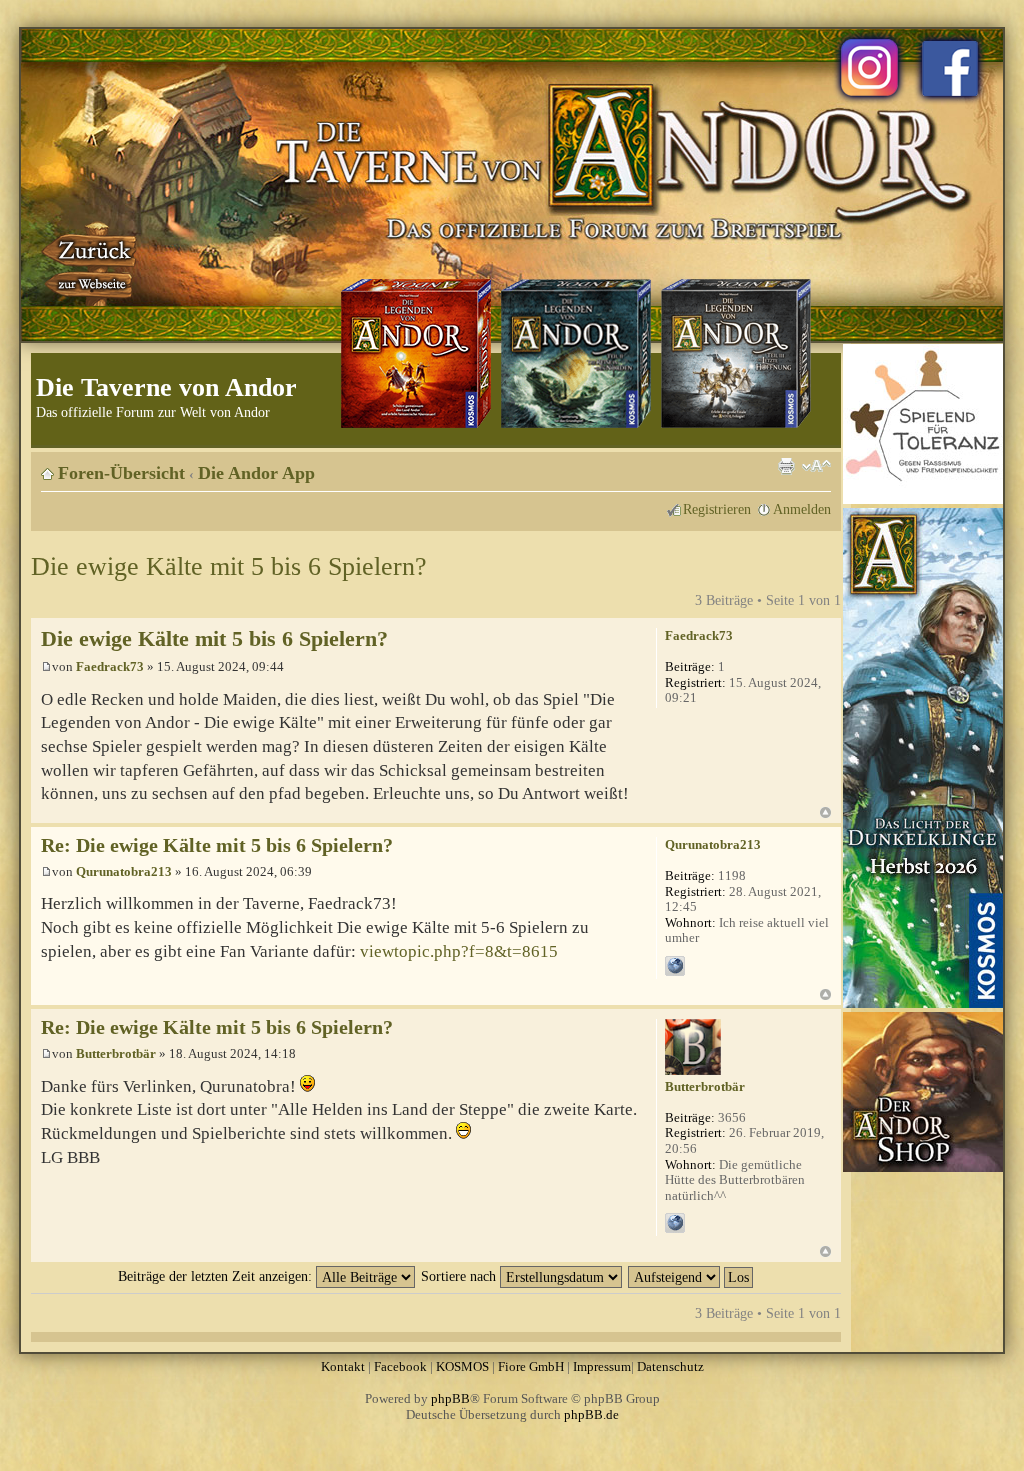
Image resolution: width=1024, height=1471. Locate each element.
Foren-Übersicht (121, 473)
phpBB (450, 1398)
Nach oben (825, 812)
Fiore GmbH (531, 1366)
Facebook (400, 1366)
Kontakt (343, 1366)
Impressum (602, 1366)
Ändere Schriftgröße (816, 466)
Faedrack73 (110, 666)
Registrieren (717, 509)
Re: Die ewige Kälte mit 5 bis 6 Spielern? (217, 845)
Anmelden (802, 509)
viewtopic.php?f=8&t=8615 (459, 951)
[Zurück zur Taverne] (91, 263)
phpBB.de (591, 1414)
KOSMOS (462, 1366)
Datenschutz (670, 1366)
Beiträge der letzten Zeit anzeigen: (217, 1276)
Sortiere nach (460, 1276)
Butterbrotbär (116, 1053)
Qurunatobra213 (124, 871)
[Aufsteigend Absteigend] (691, 1276)
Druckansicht (786, 466)
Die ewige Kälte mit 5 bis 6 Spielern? (229, 566)
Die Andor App (256, 473)
